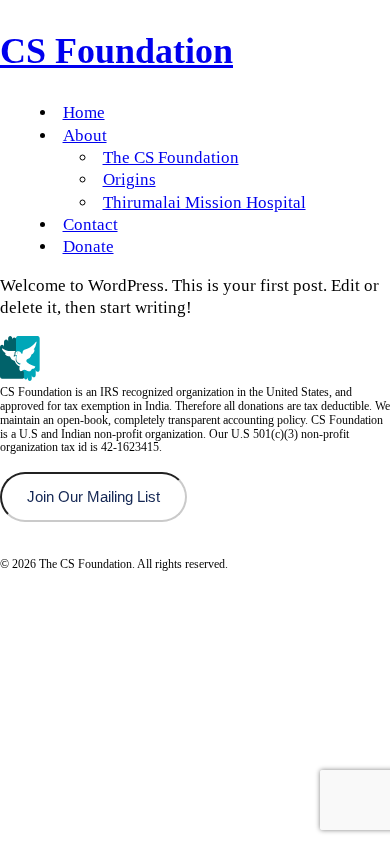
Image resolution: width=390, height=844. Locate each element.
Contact (90, 224)
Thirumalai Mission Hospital (204, 202)
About (85, 135)
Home (84, 112)
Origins (129, 179)
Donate (88, 246)
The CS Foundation (171, 157)
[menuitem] (215, 113)
